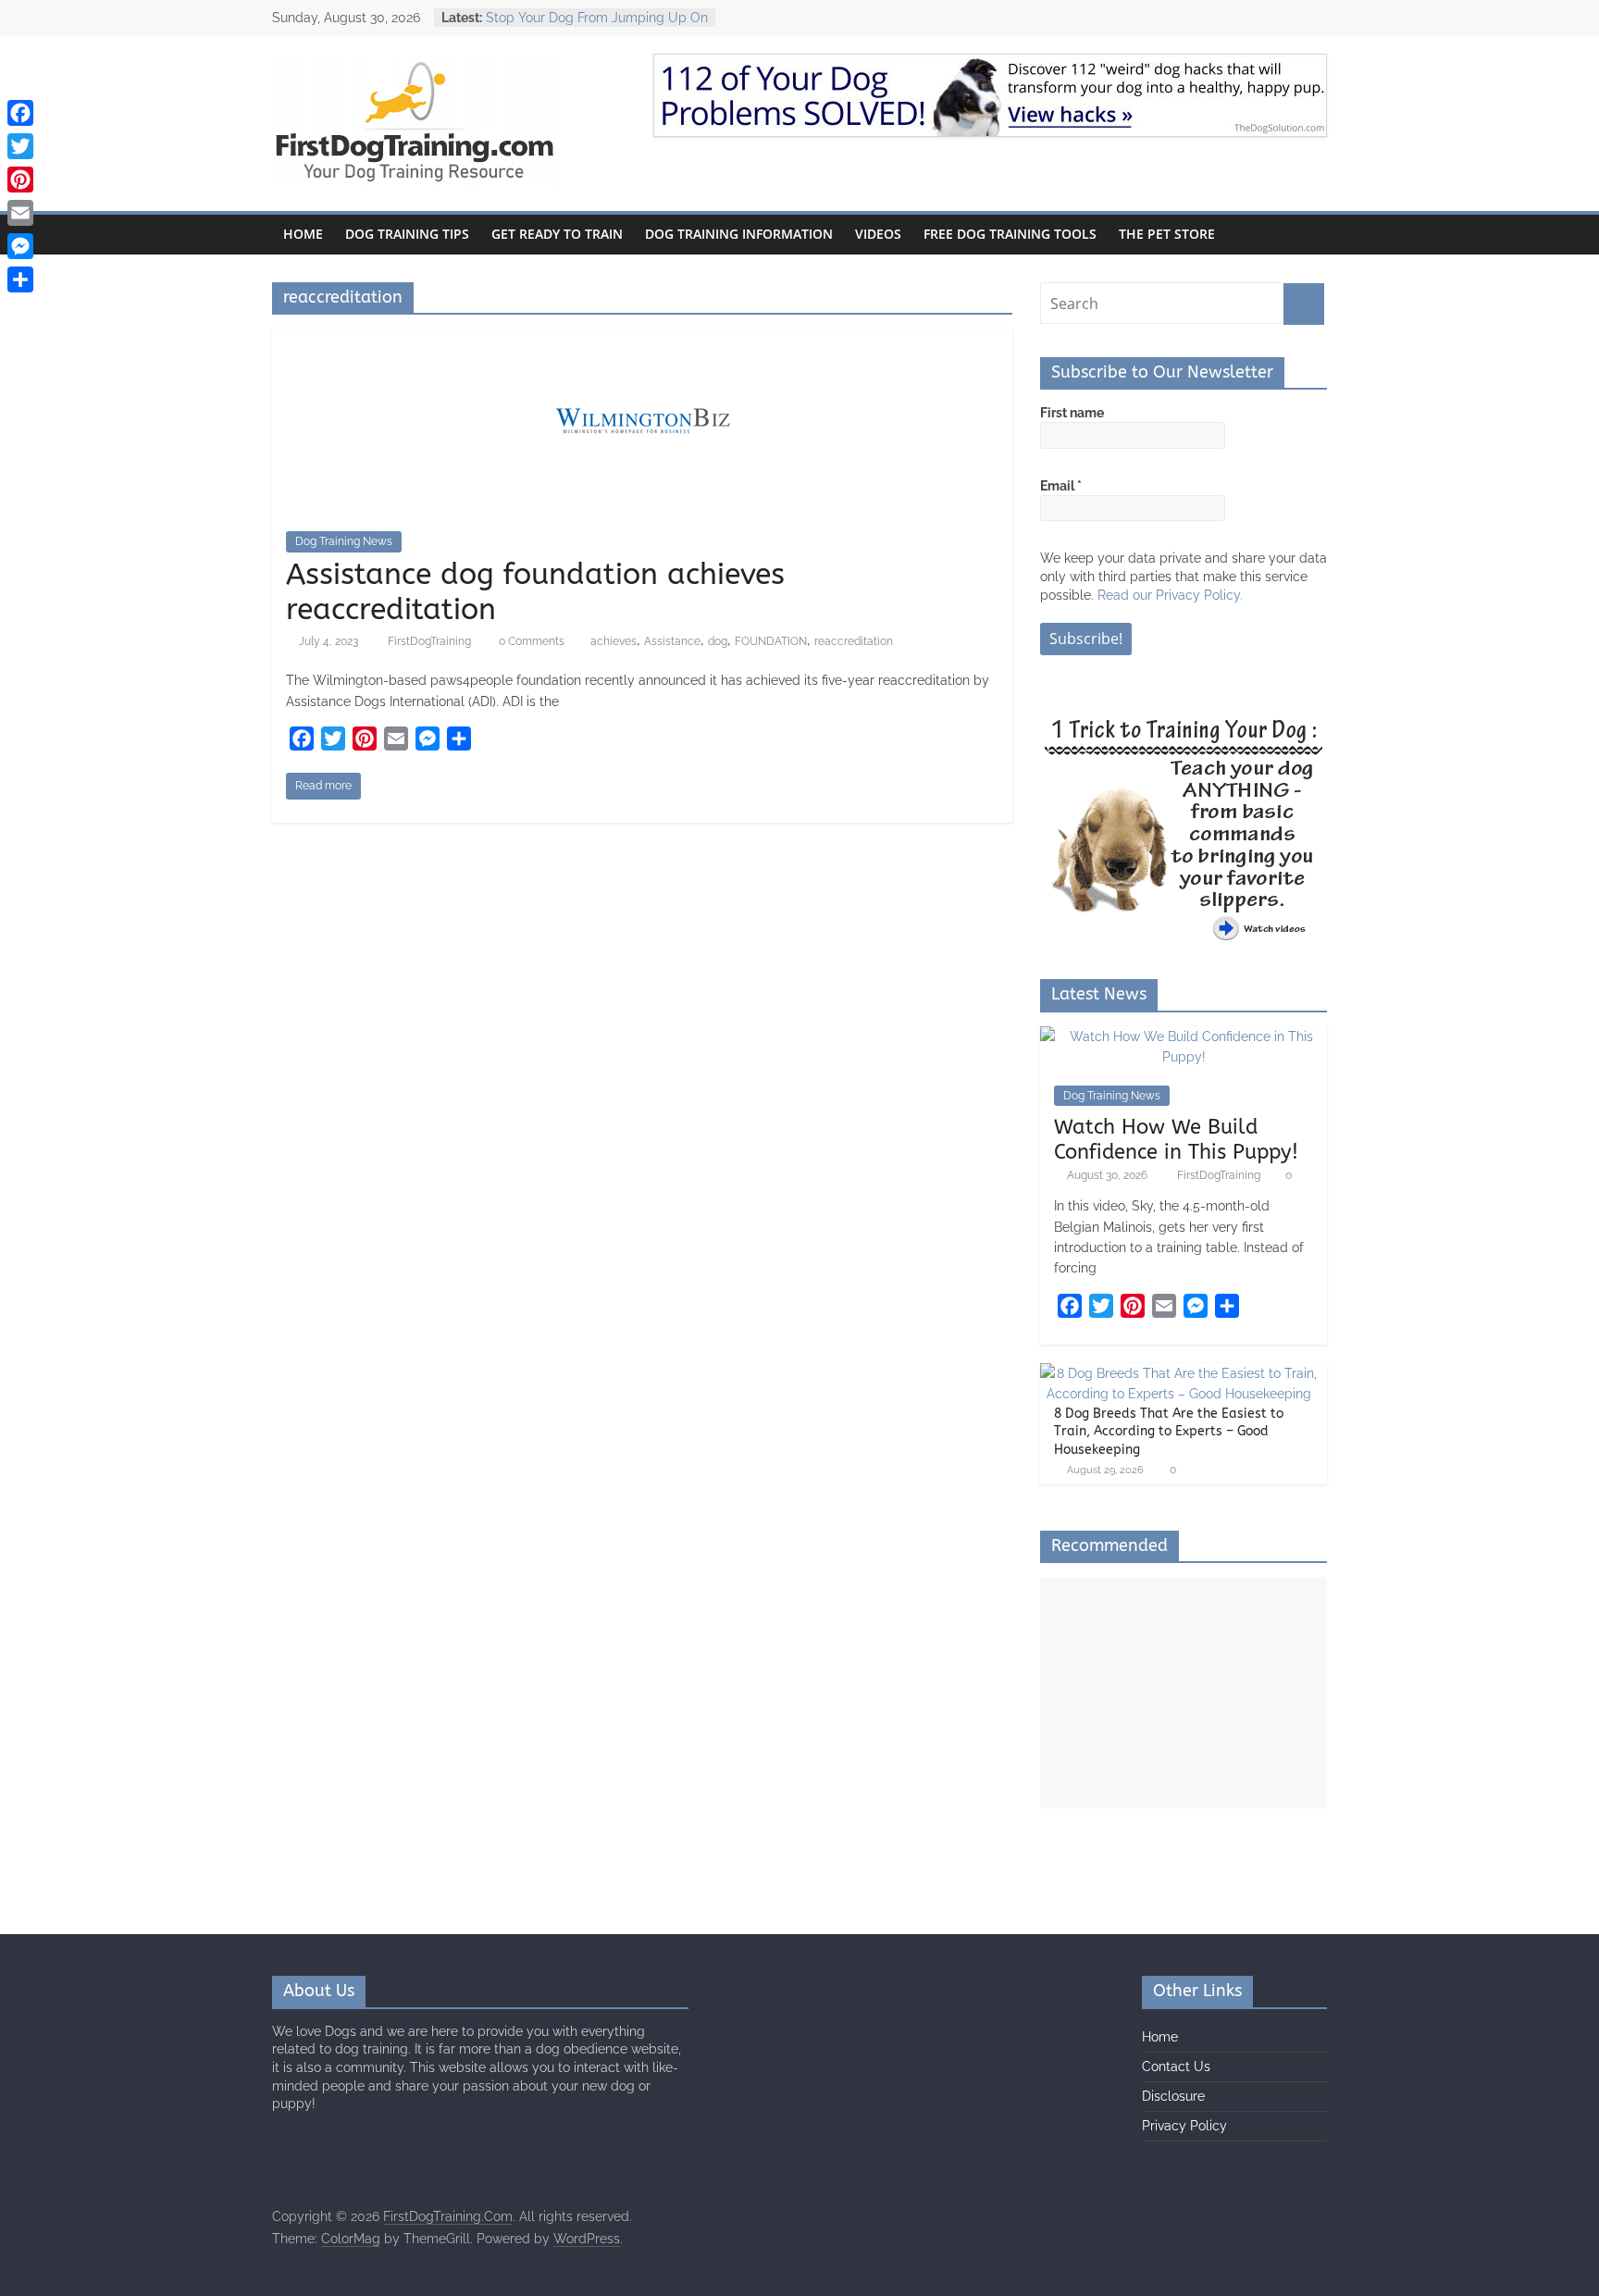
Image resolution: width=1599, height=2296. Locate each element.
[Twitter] (20, 146)
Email (1061, 486)
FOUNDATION (771, 641)
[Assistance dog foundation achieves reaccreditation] (643, 340)
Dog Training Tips (407, 234)
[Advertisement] (1184, 1693)
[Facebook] (20, 113)
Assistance (672, 641)
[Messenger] (20, 246)
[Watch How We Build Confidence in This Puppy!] (1184, 1036)
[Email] (20, 213)
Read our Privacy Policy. (1170, 595)
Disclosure (1173, 2096)
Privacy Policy (1184, 2126)
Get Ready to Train (557, 234)
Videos (878, 234)
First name (1072, 413)
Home (303, 234)
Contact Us (1176, 2066)
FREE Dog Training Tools (1010, 234)
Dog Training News (344, 541)
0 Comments (530, 641)
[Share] (20, 279)
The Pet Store (1167, 234)
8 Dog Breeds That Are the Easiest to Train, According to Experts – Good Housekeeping (1169, 1432)
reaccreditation (854, 641)
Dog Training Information (739, 234)
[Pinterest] (20, 180)
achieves (614, 641)
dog (718, 641)
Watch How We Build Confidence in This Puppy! (1176, 1139)
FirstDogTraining (431, 641)
